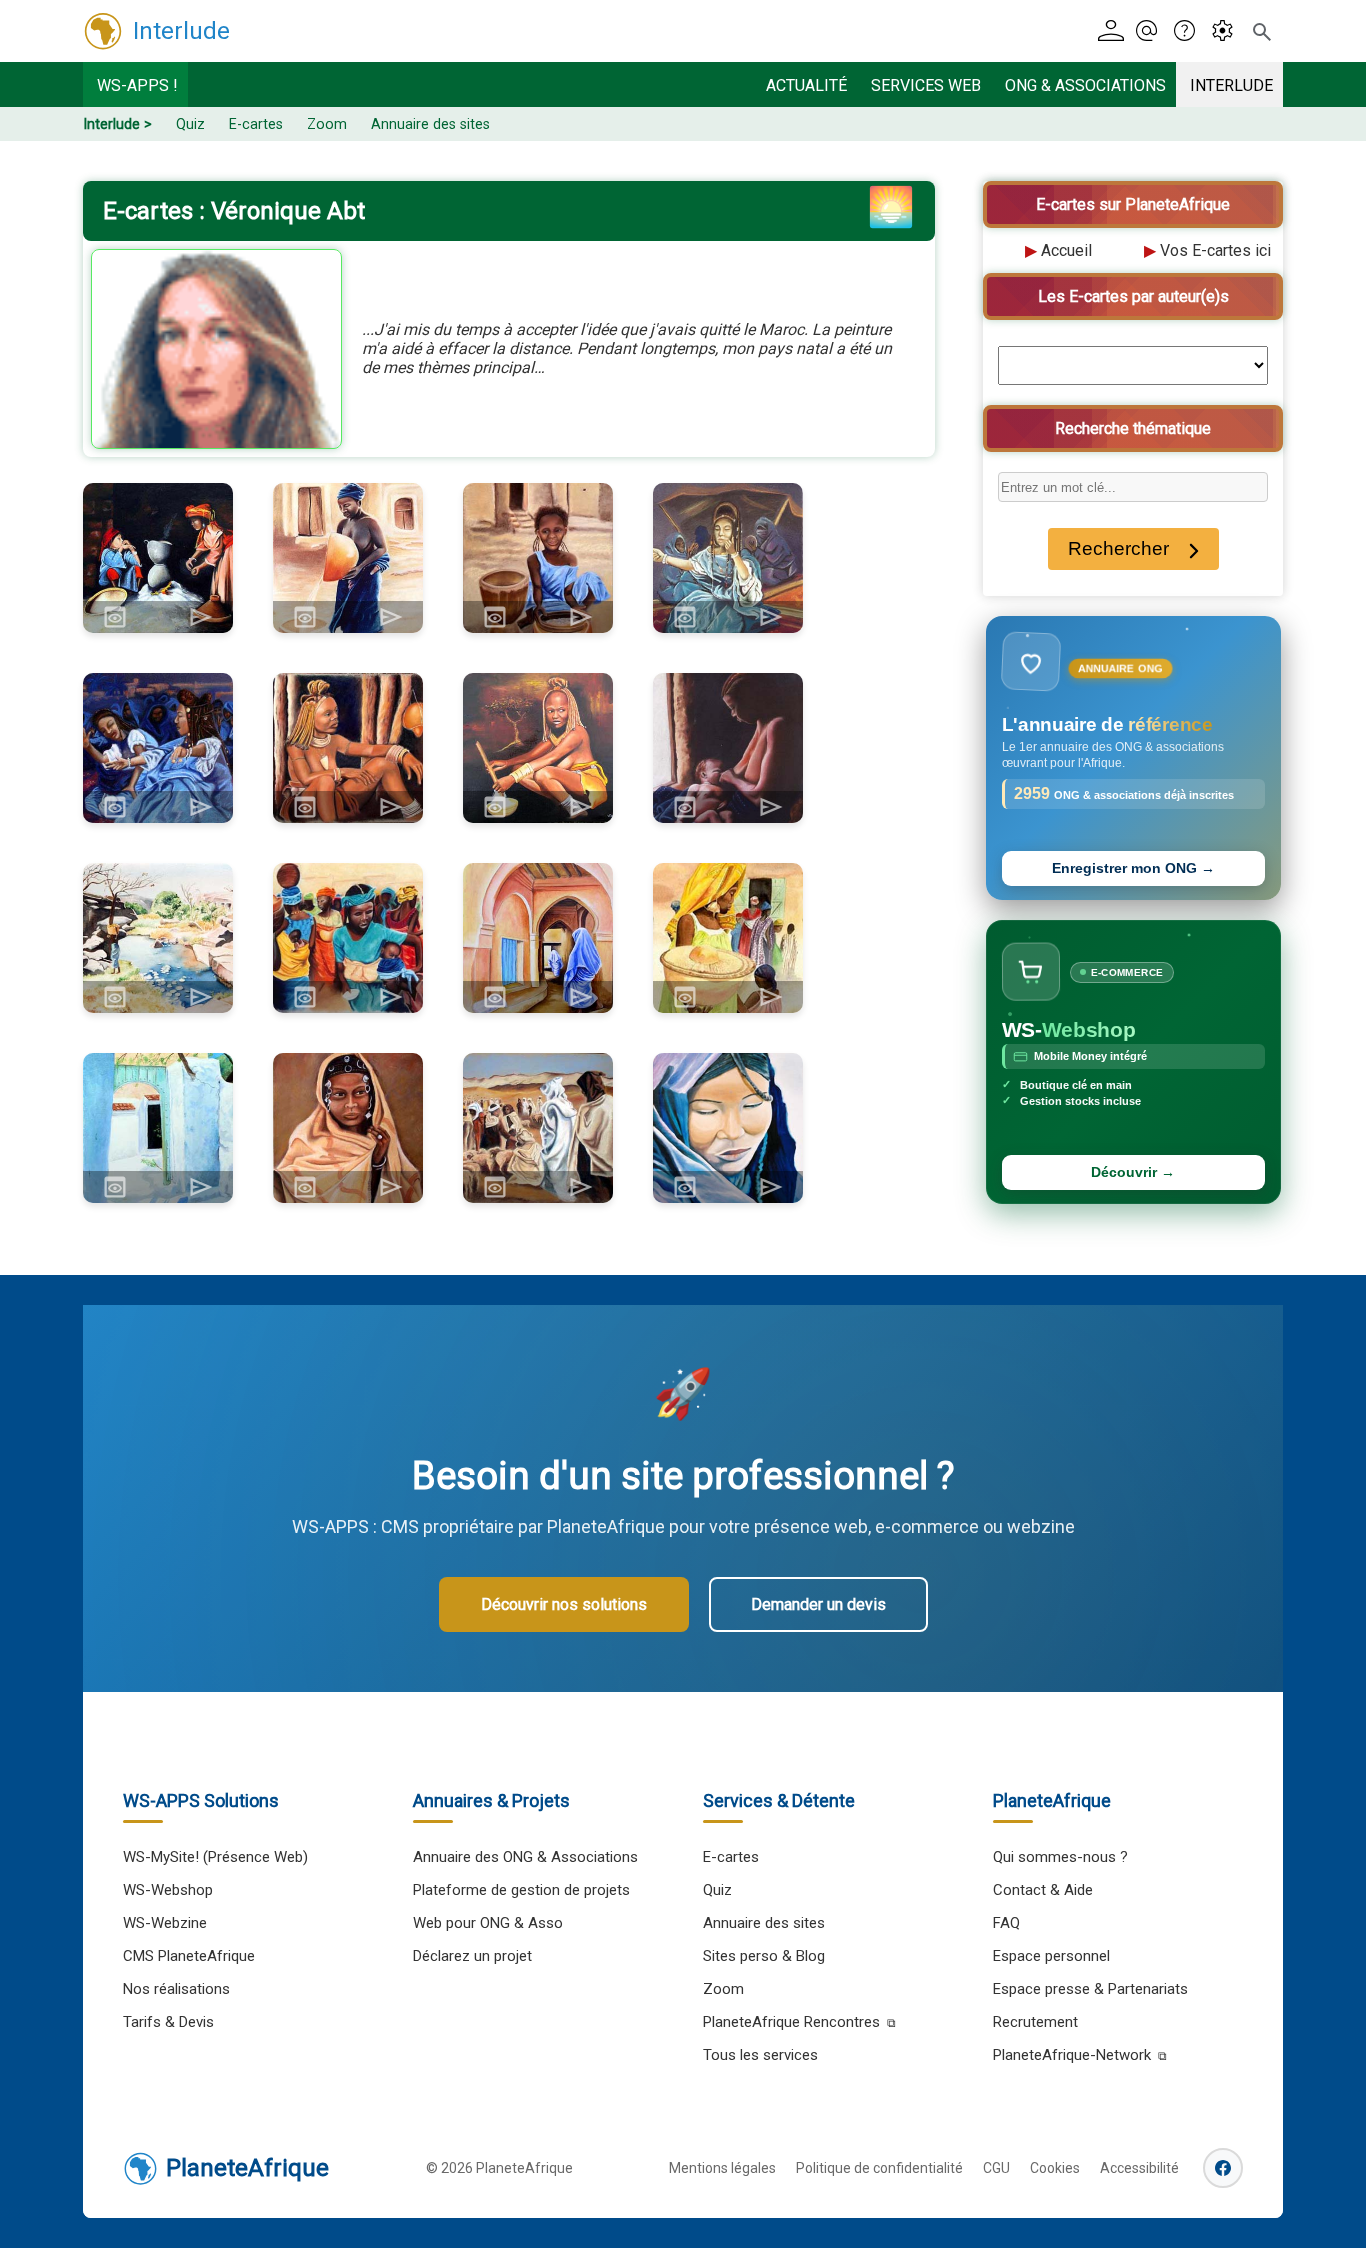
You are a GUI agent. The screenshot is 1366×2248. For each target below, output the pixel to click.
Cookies (1055, 2168)
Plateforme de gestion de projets (521, 1890)
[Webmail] (1152, 31)
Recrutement (1035, 2022)
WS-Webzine (165, 1923)
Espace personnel (1051, 1956)
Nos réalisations (176, 1989)
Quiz (190, 124)
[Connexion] (1114, 31)
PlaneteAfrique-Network (1072, 2055)
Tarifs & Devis (168, 2022)
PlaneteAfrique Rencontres (791, 2022)
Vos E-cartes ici (1215, 250)
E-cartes (256, 124)
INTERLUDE (1231, 85)
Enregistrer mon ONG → (1133, 868)
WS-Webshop (168, 1890)
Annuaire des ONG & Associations (525, 1857)
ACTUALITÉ (806, 85)
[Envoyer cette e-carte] (201, 617)
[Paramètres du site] (1228, 31)
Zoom (327, 124)
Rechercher (1118, 548)
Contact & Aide (1043, 1890)
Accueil (1066, 250)
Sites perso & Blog (764, 1956)
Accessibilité (1139, 2168)
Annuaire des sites (430, 124)
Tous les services (760, 2055)
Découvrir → (1133, 1172)
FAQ (1006, 1923)
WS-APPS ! (137, 85)
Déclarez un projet (472, 1956)
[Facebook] (1223, 2168)
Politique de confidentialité (879, 2168)
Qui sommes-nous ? (1060, 1857)
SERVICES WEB (926, 85)
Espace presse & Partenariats (1090, 1989)
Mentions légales (722, 2168)
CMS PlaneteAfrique (189, 1956)
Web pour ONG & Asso (488, 1923)
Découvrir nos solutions (564, 1604)
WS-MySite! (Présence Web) (215, 1857)
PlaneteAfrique (247, 2168)
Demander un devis (818, 1604)
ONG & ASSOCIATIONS (1085, 85)
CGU (996, 2168)
